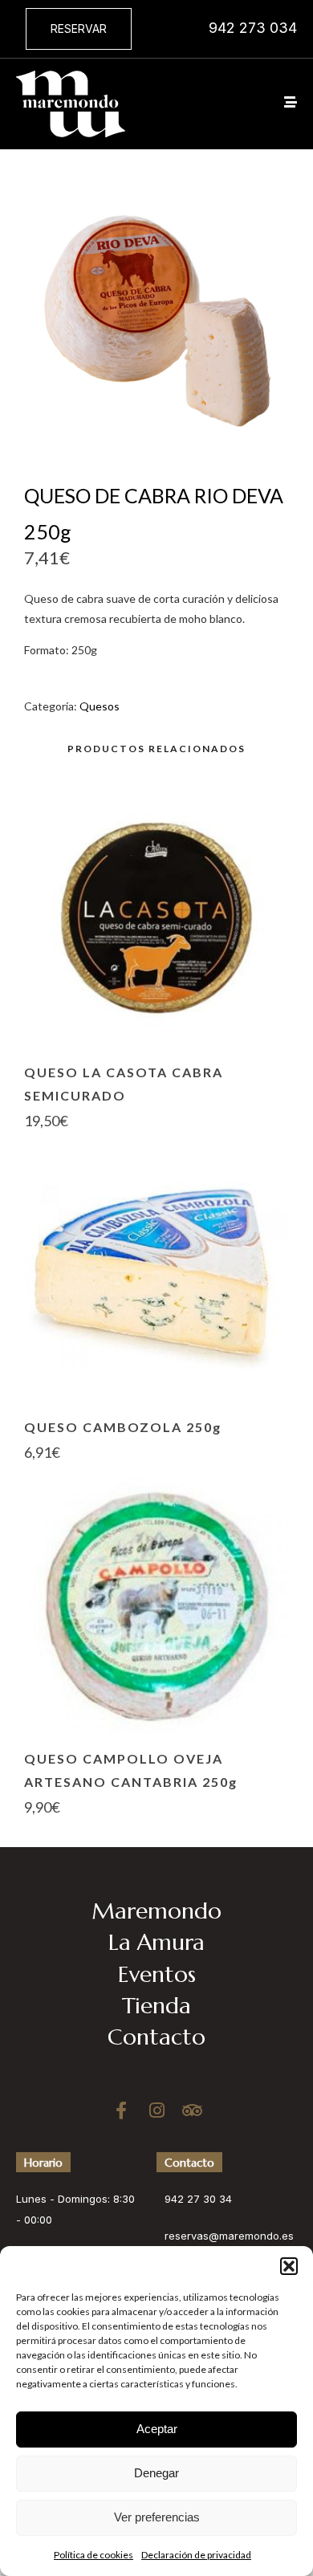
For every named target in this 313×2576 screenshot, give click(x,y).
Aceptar (157, 2429)
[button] (289, 2266)
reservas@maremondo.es (229, 2236)
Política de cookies (93, 2555)
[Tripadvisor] (192, 2110)
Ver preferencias (157, 2517)
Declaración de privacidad (196, 2555)
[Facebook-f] (121, 2110)
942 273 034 (253, 28)
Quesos (100, 706)
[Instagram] (156, 2110)
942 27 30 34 (198, 2199)
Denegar (156, 2473)
